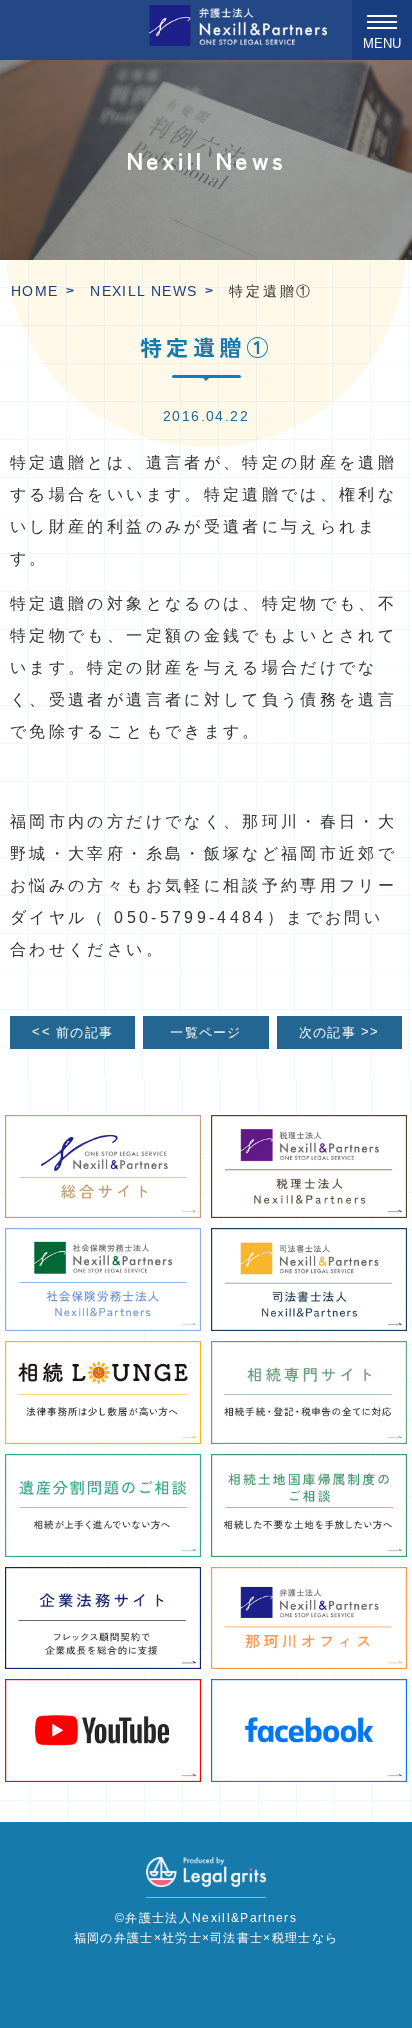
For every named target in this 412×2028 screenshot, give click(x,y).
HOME (35, 291)
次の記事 (339, 1031)
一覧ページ (205, 1033)
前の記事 (72, 1031)
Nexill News (143, 291)
